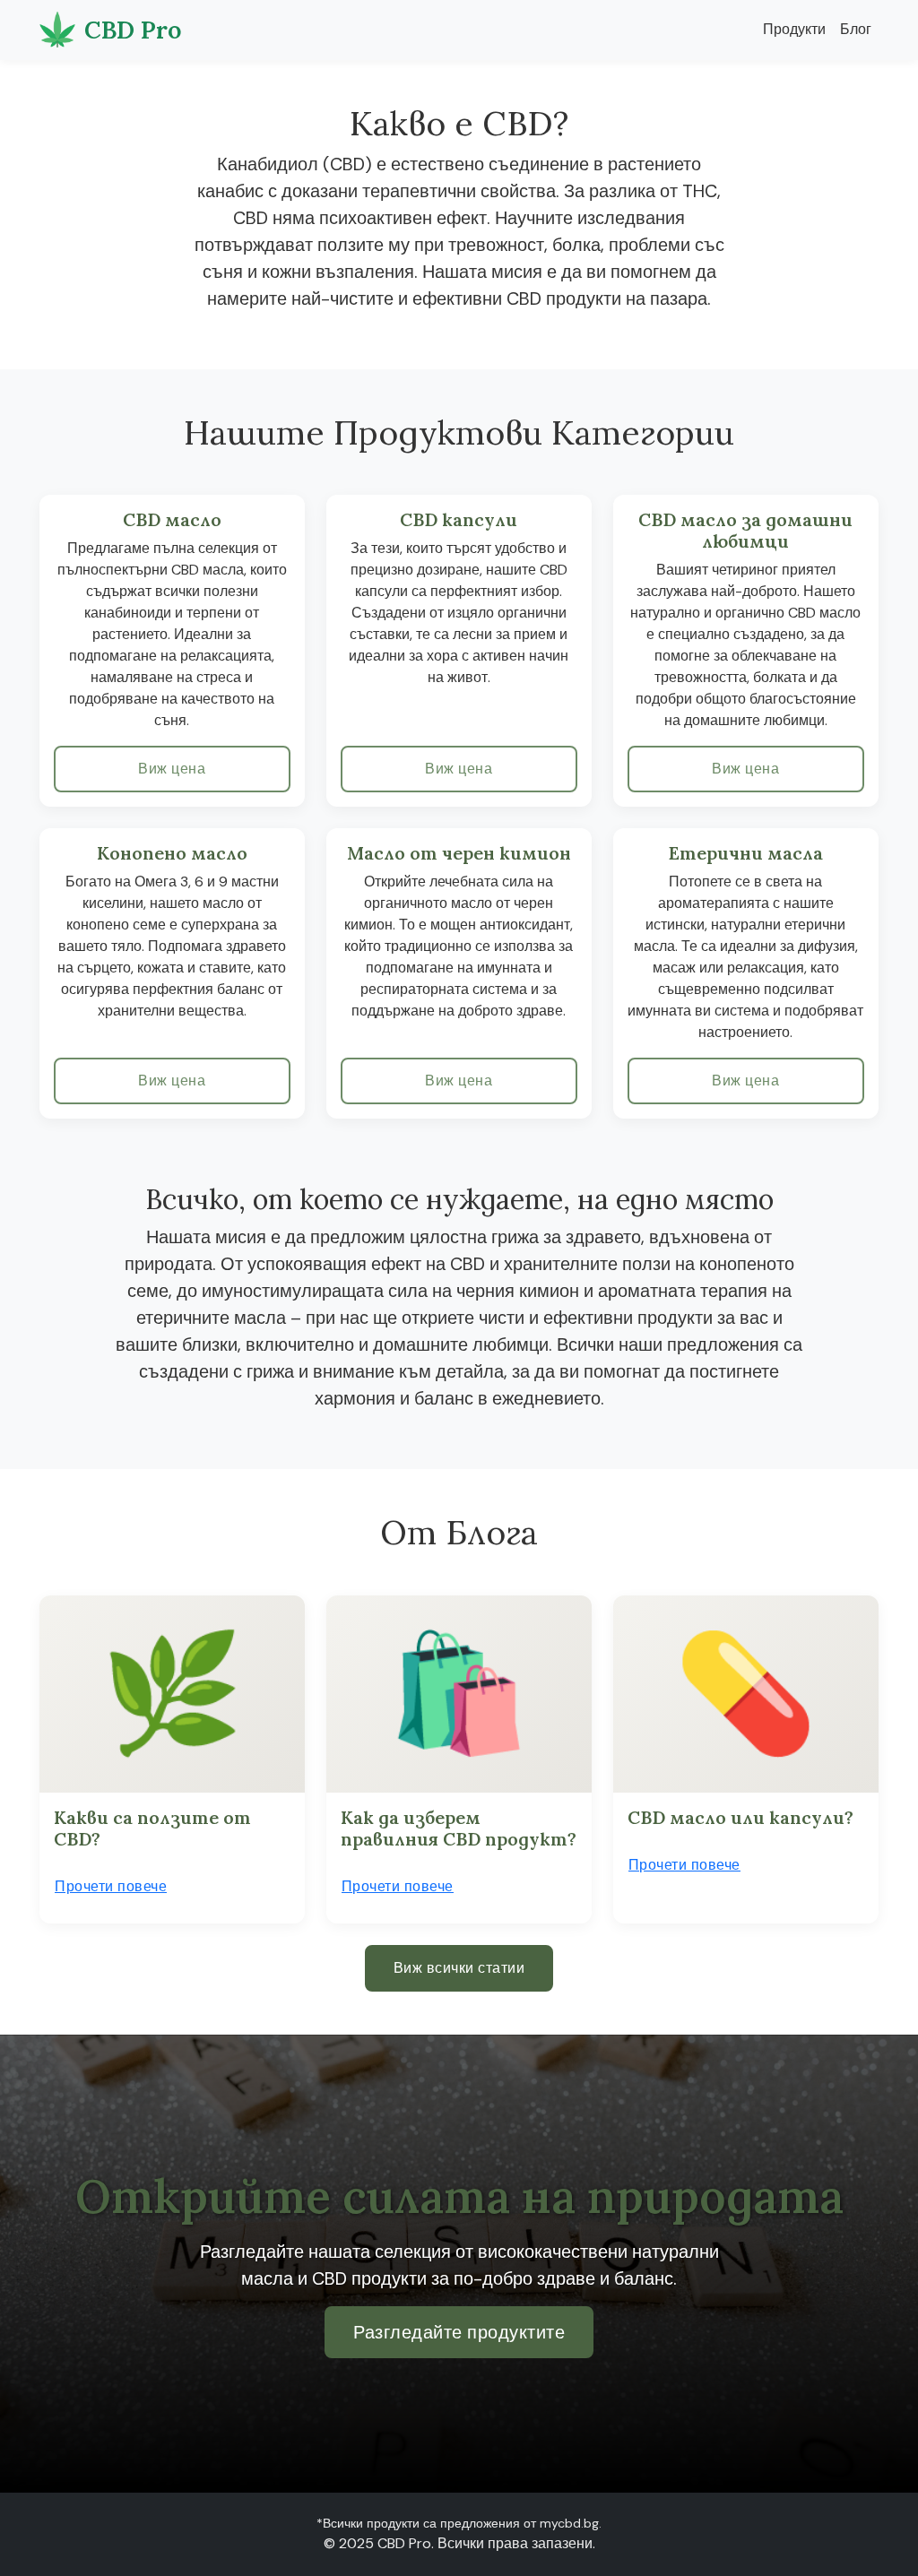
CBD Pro (133, 30)
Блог (856, 29)
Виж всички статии (459, 1968)
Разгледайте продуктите (459, 2332)
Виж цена (172, 769)
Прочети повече (111, 1886)
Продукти (794, 29)
